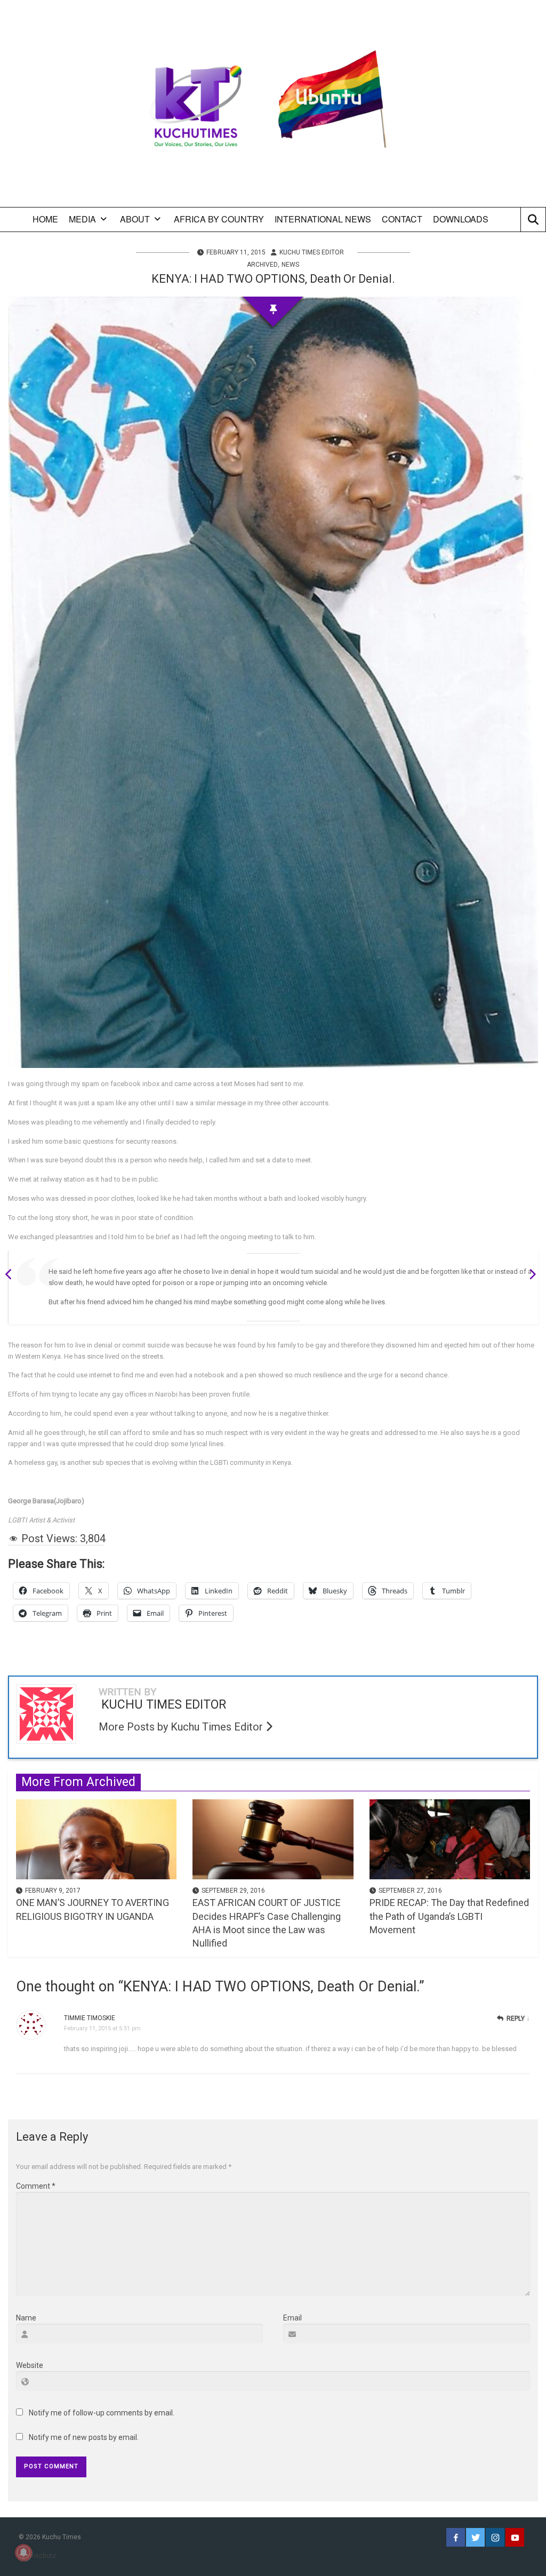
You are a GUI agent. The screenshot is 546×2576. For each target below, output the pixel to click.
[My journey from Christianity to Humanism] (12, 1276)
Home (45, 219)
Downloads (461, 219)
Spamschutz (37, 2556)
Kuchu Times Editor (312, 252)
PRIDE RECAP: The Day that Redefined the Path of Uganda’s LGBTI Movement (449, 1916)
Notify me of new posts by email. (84, 2437)
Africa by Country (219, 219)
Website (30, 2365)
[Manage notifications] (23, 2553)
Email (292, 2318)
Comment (36, 2186)
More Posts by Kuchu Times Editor (182, 1727)
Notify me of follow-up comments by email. (102, 2413)
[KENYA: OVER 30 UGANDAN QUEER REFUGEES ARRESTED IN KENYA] (529, 1276)
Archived (262, 265)
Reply (516, 2019)
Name (26, 2318)
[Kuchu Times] (273, 107)
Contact (402, 219)
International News (323, 219)
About (135, 219)
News (290, 265)
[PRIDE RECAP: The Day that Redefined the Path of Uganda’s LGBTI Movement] (450, 1839)
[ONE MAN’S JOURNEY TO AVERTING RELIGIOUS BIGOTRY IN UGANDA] (96, 1839)
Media (82, 219)
